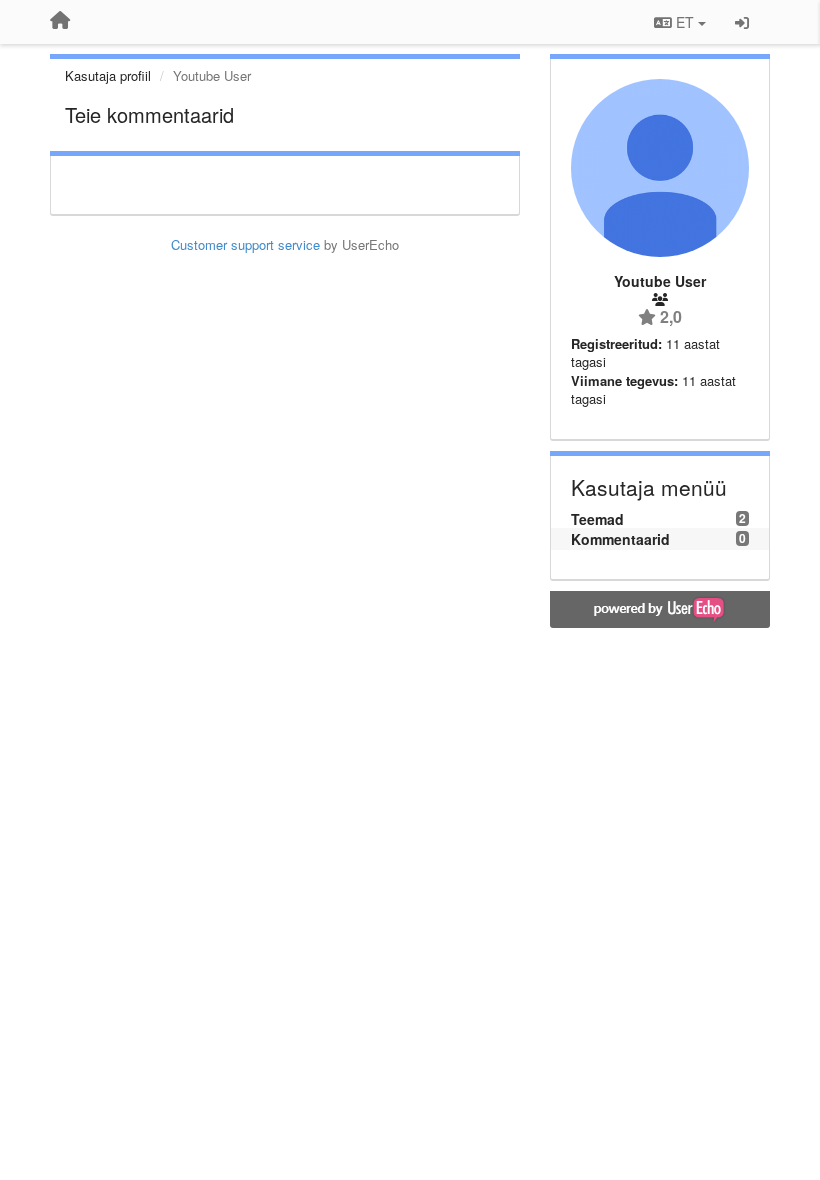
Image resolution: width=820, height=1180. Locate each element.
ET (685, 22)
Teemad (597, 519)
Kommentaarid (620, 539)
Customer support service (245, 244)
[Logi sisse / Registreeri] (742, 22)
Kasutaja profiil (108, 75)
